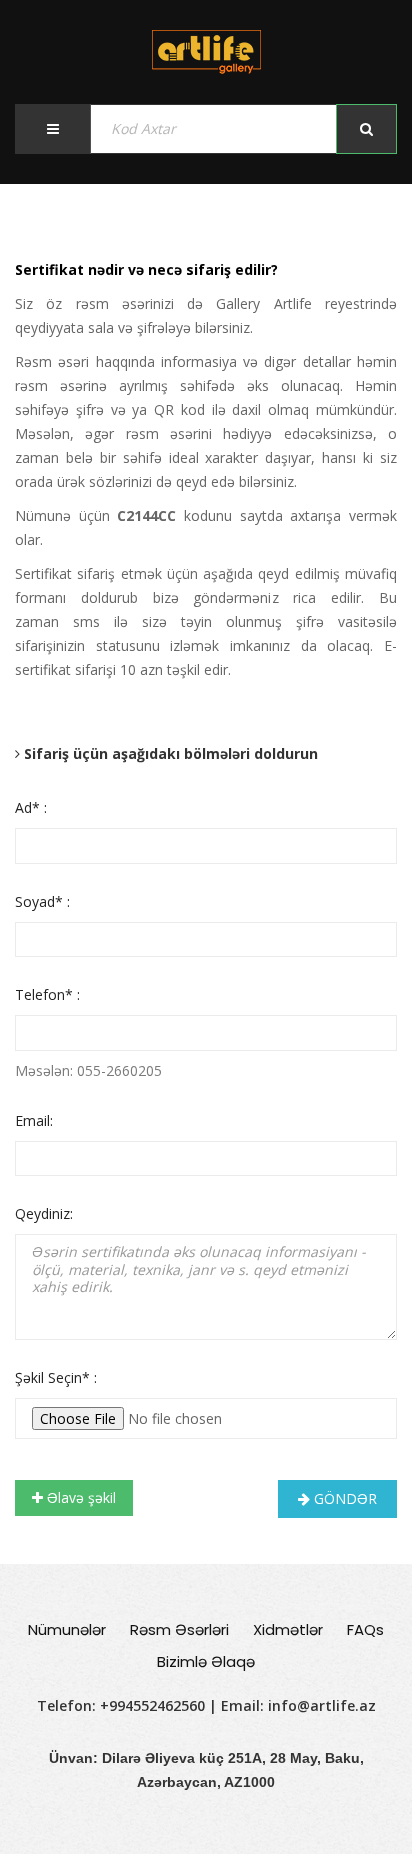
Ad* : (31, 807)
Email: (34, 1120)
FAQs (365, 1629)
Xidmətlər (288, 1629)
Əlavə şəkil (79, 1497)
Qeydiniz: (44, 1213)
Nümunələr (67, 1629)
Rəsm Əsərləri (179, 1629)
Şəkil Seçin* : (56, 1377)
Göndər (343, 1498)
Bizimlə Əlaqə (206, 1661)
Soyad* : (42, 901)
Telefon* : (47, 994)
